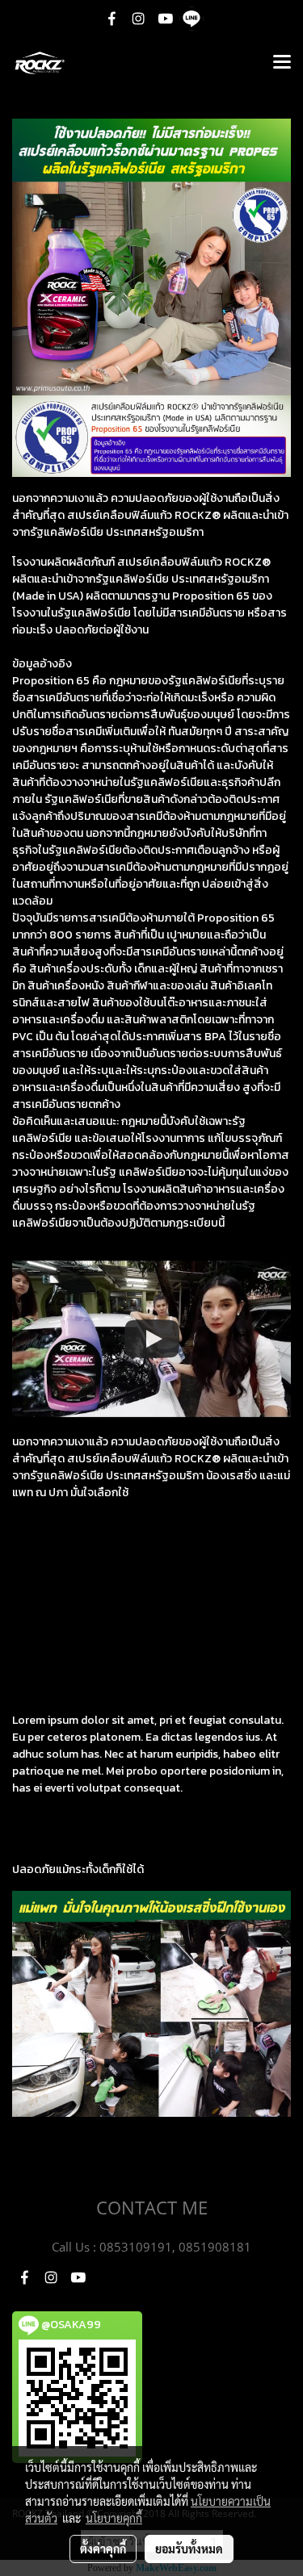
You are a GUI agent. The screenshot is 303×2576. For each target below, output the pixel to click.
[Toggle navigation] (282, 63)
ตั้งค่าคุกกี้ (103, 2549)
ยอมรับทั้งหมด (189, 2549)
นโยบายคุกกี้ (114, 2518)
